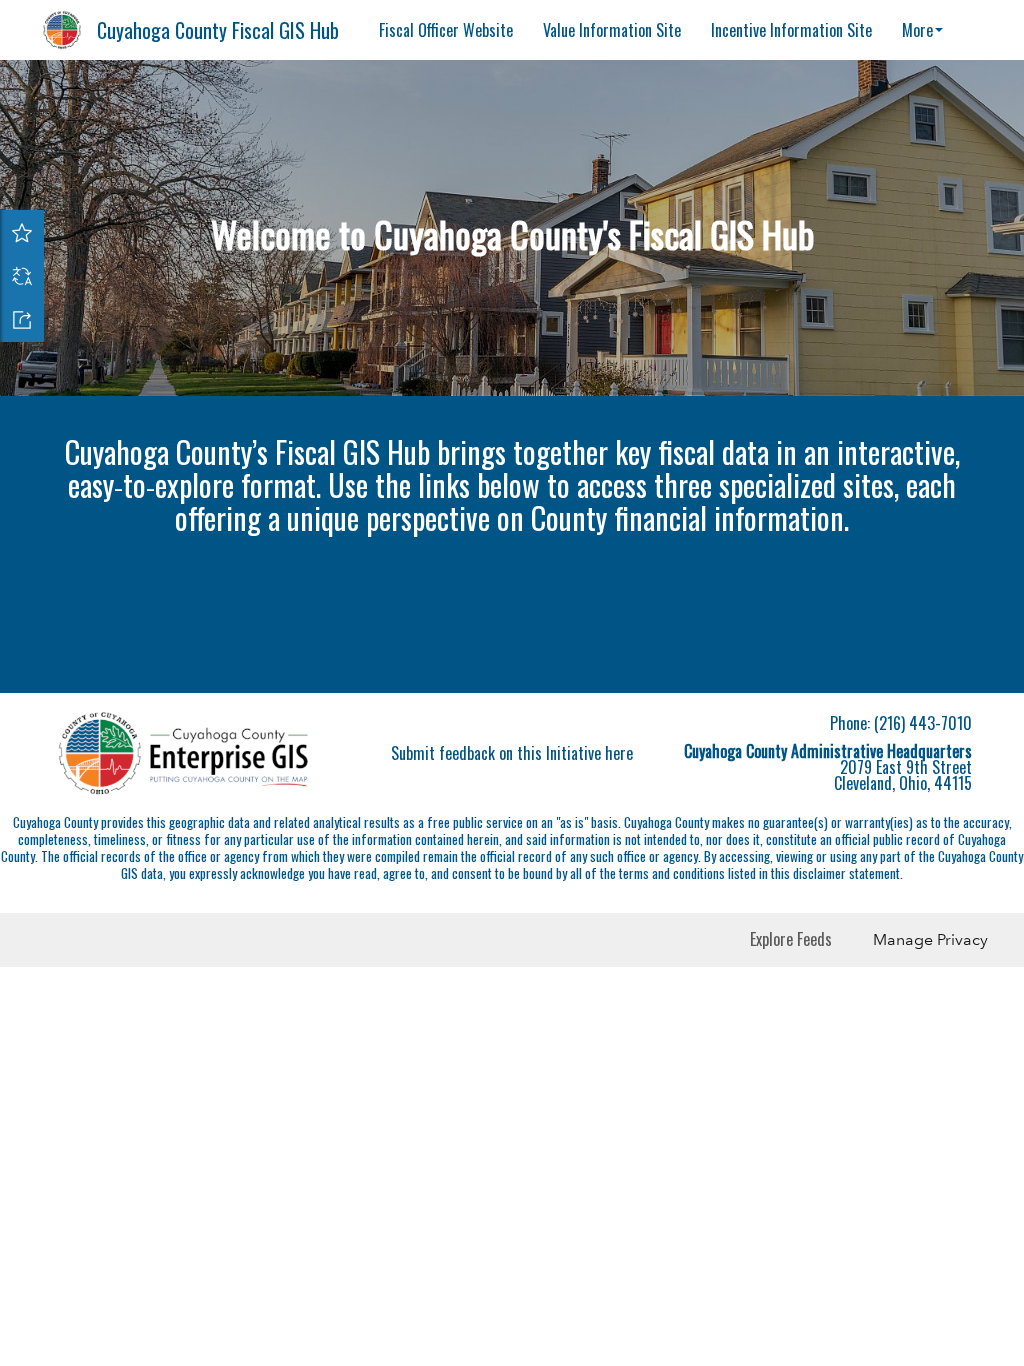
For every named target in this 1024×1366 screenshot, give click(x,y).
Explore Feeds (791, 939)
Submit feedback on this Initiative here (512, 753)
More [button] (917, 30)
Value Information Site (612, 30)
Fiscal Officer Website (446, 30)
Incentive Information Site (791, 30)
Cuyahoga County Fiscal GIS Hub (218, 30)
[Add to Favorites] (22, 232)
